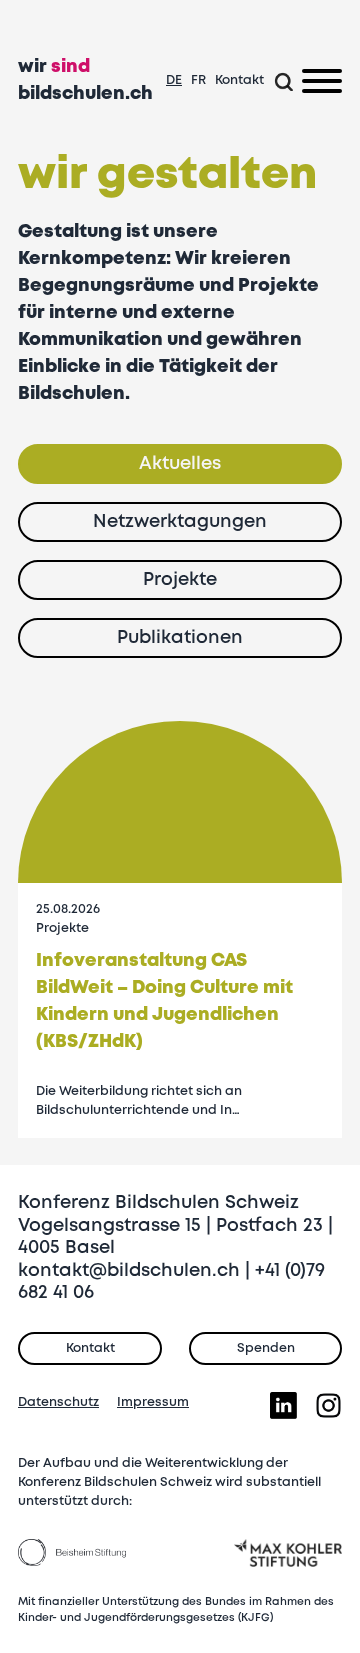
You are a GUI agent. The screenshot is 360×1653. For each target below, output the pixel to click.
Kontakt (239, 80)
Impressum (153, 1402)
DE (174, 80)
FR (198, 80)
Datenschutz (58, 1402)
